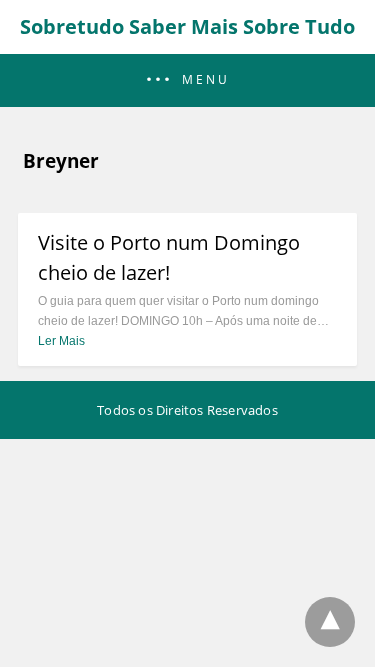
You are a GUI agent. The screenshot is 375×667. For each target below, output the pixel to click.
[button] (187, 80)
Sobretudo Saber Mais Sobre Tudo (187, 26)
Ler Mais (61, 341)
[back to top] (330, 622)
